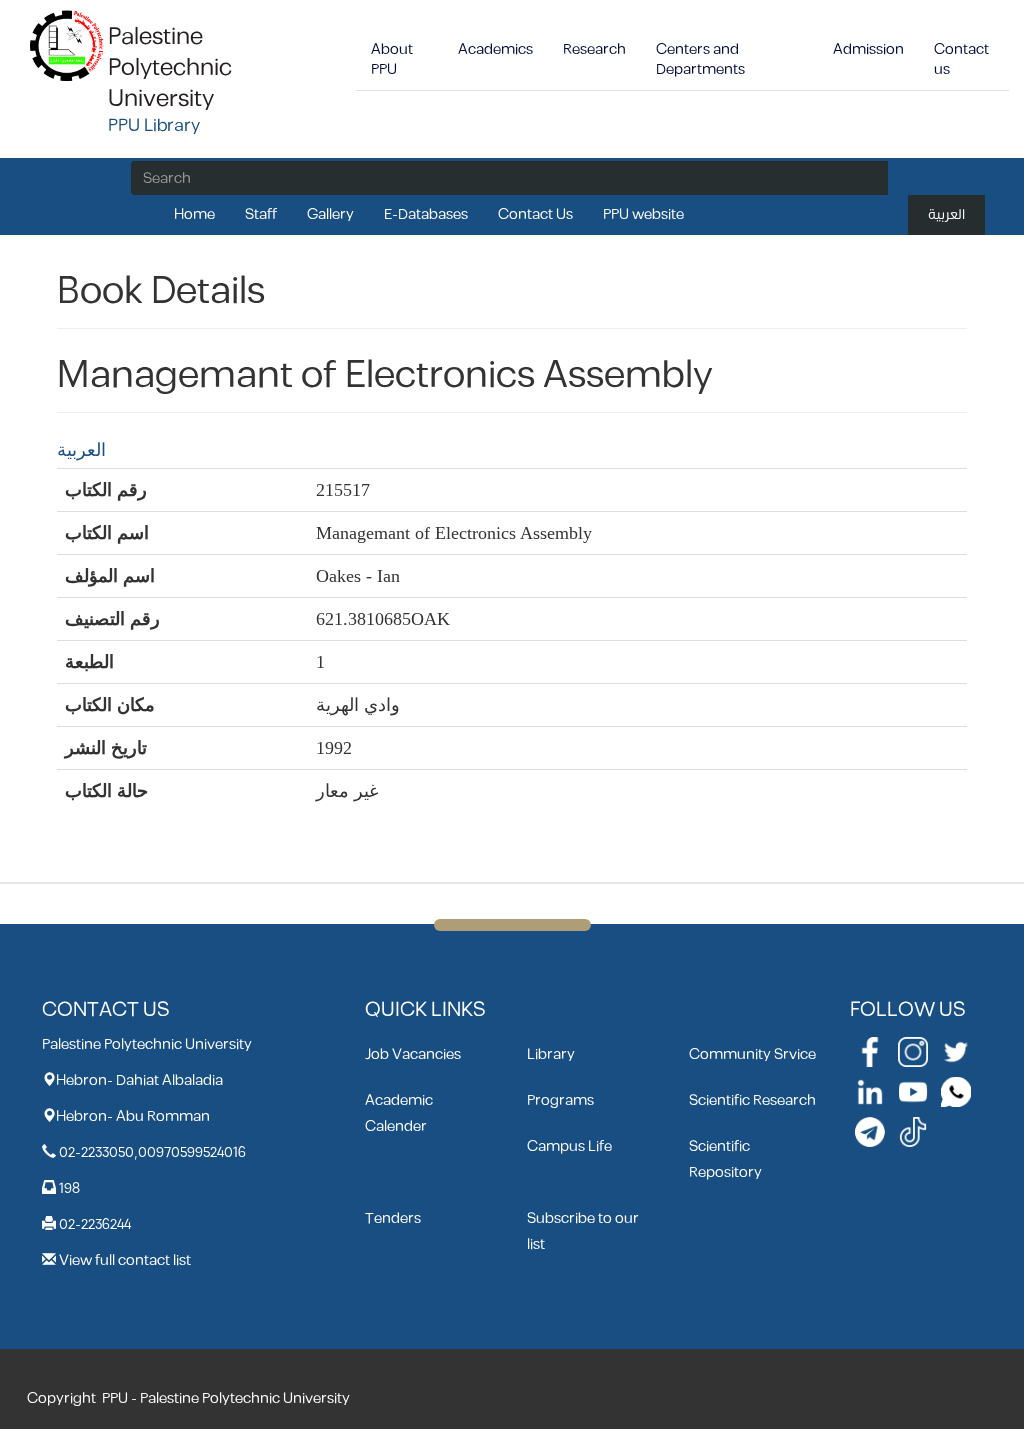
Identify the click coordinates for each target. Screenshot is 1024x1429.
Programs (560, 1100)
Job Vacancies (413, 1054)
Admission (868, 49)
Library (551, 1054)
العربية (946, 214)
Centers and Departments (700, 59)
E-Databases (426, 214)
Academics (495, 49)
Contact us (961, 59)
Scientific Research (752, 1100)
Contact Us (535, 214)
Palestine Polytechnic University (170, 68)
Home (194, 214)
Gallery (330, 214)
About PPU (392, 59)
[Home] (67, 44)
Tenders (393, 1218)
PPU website (643, 214)
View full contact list (125, 1260)
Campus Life (569, 1146)
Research (594, 49)
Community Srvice (752, 1054)
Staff (261, 214)
